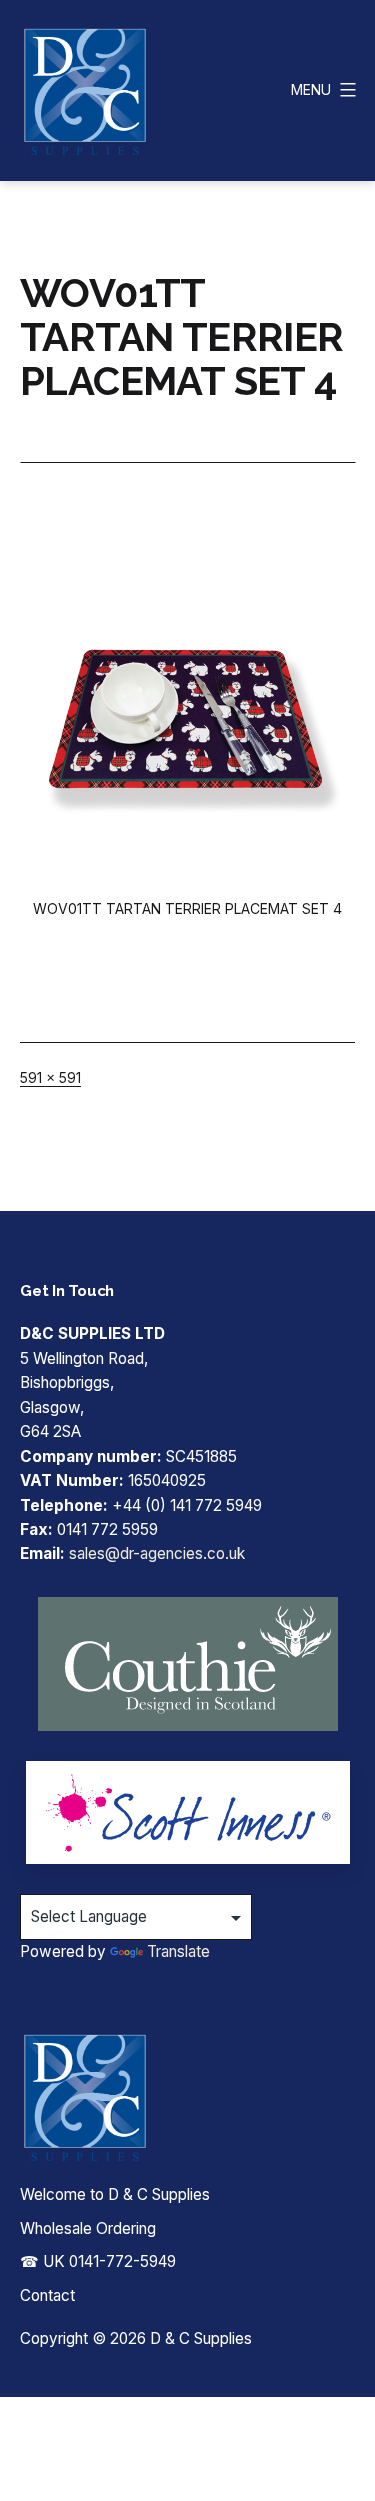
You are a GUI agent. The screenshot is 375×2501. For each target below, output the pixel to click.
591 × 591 (50, 1077)
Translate (178, 1951)
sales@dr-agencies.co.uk (157, 1553)
